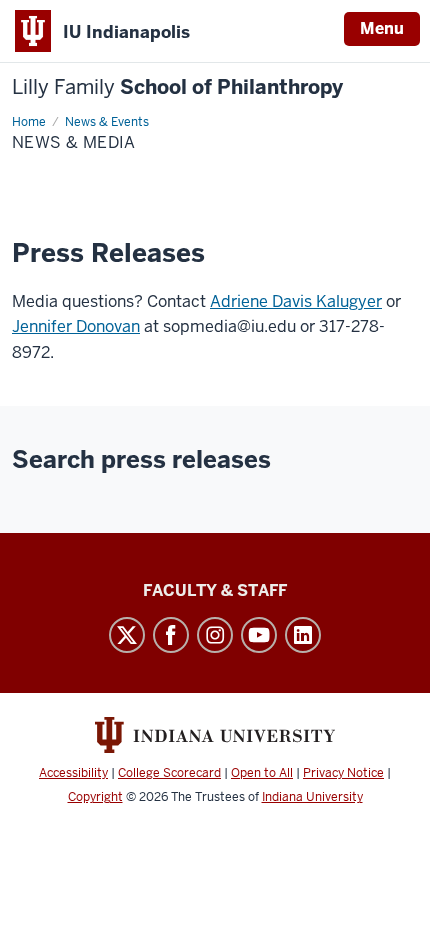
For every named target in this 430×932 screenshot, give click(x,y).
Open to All (262, 773)
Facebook (171, 635)
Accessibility (73, 773)
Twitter (127, 635)
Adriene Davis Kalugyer (296, 301)
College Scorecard (169, 773)
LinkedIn (303, 635)
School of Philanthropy (177, 87)
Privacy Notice (343, 773)
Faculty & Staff (215, 590)
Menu (382, 28)
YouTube (259, 635)
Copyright (95, 797)
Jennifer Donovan (76, 326)
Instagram (215, 635)
